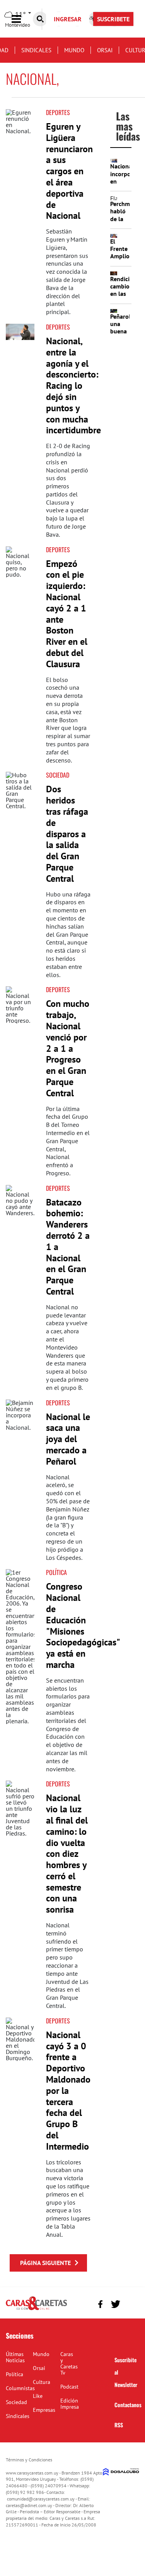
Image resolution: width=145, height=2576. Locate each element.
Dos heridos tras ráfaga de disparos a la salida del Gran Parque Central (67, 834)
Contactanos (128, 2405)
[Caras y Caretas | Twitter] (115, 2304)
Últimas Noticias (15, 2357)
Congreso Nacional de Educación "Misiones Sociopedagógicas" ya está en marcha (83, 1625)
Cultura (42, 2382)
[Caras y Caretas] (36, 2310)
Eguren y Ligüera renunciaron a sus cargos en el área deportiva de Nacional (69, 171)
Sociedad (58, 775)
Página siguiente (45, 2263)
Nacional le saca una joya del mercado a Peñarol (68, 1439)
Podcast (69, 2387)
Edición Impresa (70, 2404)
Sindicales (36, 50)
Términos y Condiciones (29, 2460)
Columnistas (20, 2388)
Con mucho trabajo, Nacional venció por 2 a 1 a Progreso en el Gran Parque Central (68, 1048)
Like (38, 2396)
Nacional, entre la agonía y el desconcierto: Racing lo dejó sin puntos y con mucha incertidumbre (73, 386)
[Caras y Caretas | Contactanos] (130, 2303)
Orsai (105, 50)
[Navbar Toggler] (22, 19)
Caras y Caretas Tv (69, 2363)
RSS (119, 2425)
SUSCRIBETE (113, 19)
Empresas (44, 2410)
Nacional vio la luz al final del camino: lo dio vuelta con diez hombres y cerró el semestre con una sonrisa (67, 1854)
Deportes (58, 112)
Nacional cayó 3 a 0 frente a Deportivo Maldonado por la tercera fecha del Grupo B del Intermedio (68, 2091)
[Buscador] (40, 19)
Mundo (74, 50)
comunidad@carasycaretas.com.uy (41, 2499)
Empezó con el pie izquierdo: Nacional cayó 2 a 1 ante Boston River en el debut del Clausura (67, 614)
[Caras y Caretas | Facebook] (100, 2304)
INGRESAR (68, 19)
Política (56, 1572)
